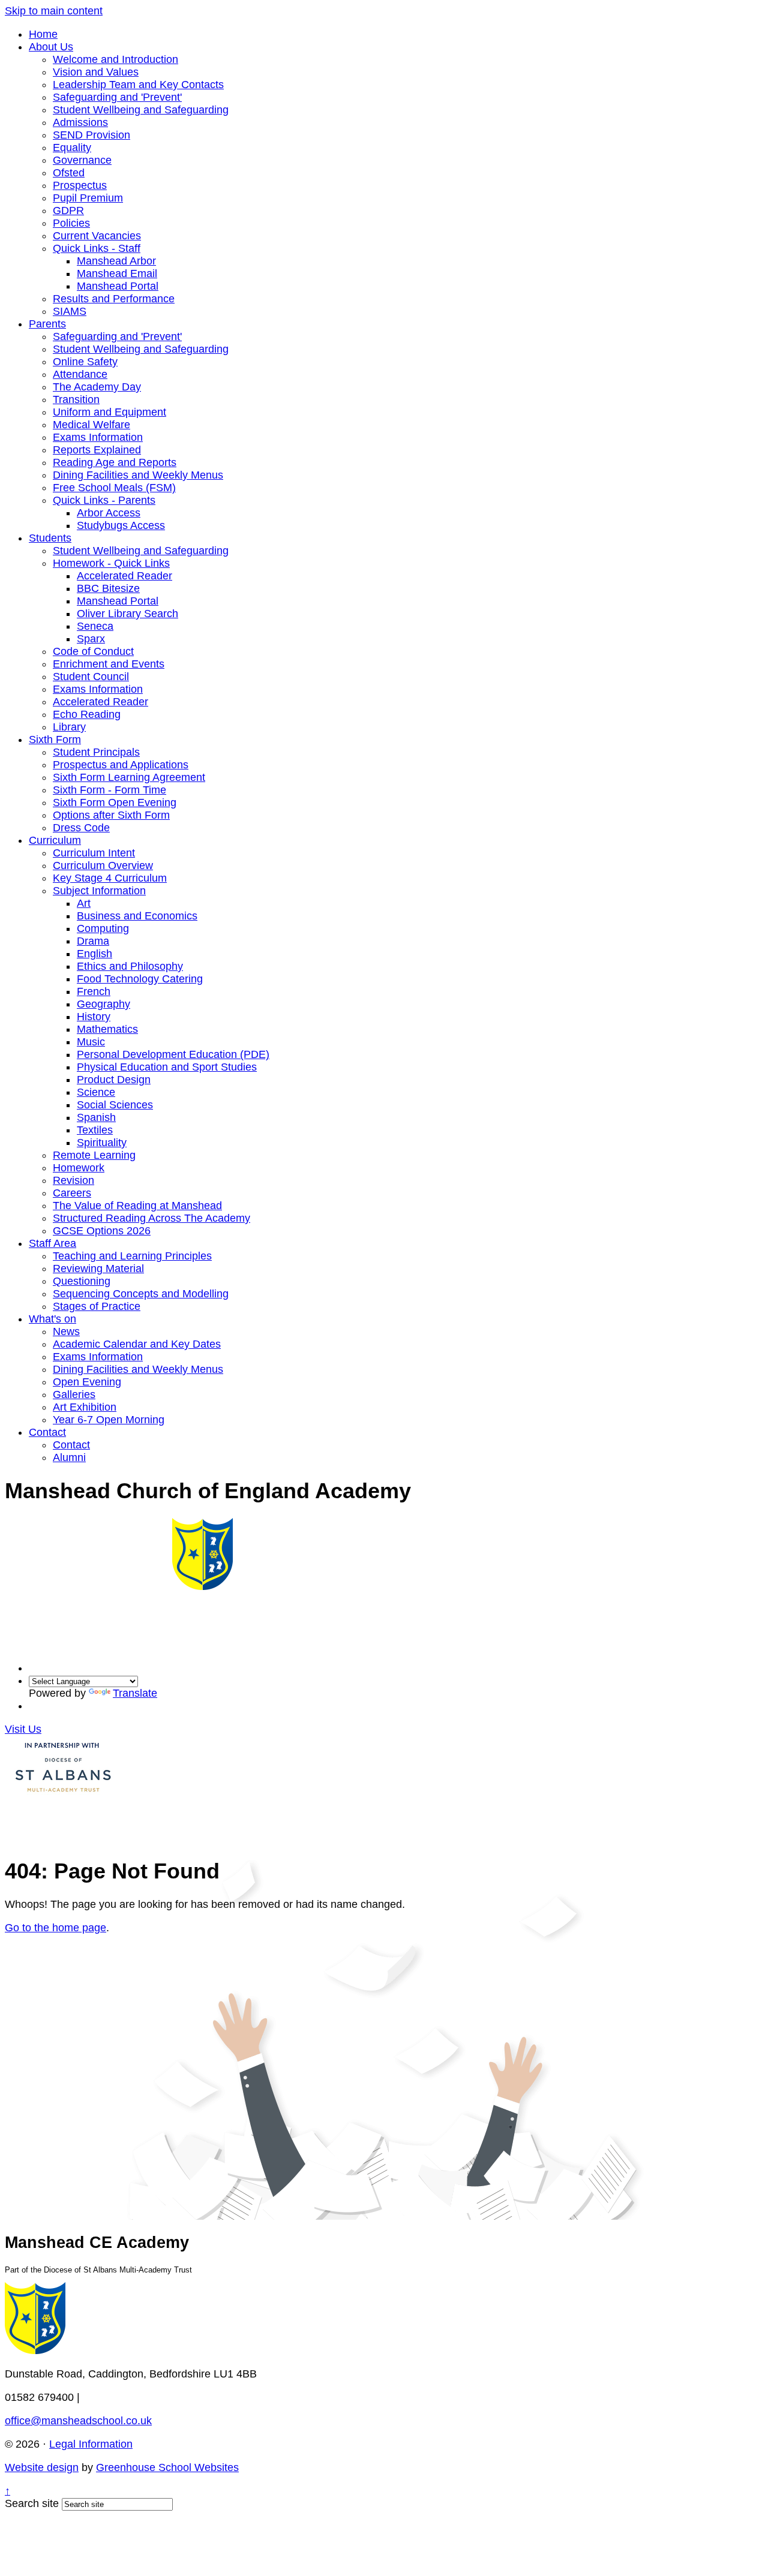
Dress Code (81, 828)
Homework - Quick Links (111, 563)
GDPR (68, 211)
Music (91, 1042)
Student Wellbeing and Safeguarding (141, 110)
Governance (82, 160)
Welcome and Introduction (115, 59)
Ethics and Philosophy (130, 966)
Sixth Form (55, 740)
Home (43, 34)
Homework (79, 1168)
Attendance (80, 374)
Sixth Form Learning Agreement (129, 777)
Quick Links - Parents (104, 500)
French (94, 991)
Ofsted (69, 173)
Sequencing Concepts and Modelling (141, 1294)
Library (69, 727)
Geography (103, 1004)
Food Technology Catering (140, 979)
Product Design (114, 1080)
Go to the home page (55, 1928)
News (66, 1331)
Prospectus (80, 185)
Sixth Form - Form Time (109, 790)
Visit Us (23, 1729)
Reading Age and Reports (115, 462)
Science (96, 1092)
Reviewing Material (98, 1269)
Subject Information (99, 891)
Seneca (95, 626)
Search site (32, 2503)
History (94, 1017)
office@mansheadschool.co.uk (78, 2421)
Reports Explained (97, 450)
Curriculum (55, 840)
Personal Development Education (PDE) (173, 1054)
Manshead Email (117, 273)
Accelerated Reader (124, 576)
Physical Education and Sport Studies (167, 1067)
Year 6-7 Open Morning (109, 1420)
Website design (42, 2467)
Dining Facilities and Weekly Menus (138, 475)
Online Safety (85, 362)
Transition (76, 399)
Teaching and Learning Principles (132, 1256)
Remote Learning (94, 1155)
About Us (51, 47)
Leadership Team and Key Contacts (138, 85)
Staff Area (52, 1243)
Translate (135, 1693)
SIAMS (70, 311)
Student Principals (96, 752)
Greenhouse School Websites (167, 2467)
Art (84, 903)
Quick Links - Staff (97, 248)
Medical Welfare (91, 425)
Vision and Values (96, 72)
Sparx (91, 639)
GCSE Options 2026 (102, 1231)
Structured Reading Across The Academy (151, 1218)
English (94, 954)
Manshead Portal (118, 286)
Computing (103, 928)
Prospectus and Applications (121, 765)
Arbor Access (109, 513)
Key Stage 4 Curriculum (110, 878)
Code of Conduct (93, 651)
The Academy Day (97, 387)
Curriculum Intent (94, 853)
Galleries (74, 1394)
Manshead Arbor (116, 261)
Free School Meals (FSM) (114, 488)
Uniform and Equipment (109, 412)
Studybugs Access (121, 525)
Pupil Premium (88, 198)
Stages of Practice (97, 1306)
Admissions (80, 122)
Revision (73, 1180)
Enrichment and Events (109, 664)
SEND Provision (91, 135)
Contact (47, 1432)
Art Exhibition (85, 1407)
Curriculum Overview (103, 865)
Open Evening (87, 1382)
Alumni (69, 1457)
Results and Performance (114, 299)
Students (50, 538)
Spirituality (102, 1143)
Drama (93, 941)
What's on (52, 1319)
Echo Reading (87, 714)
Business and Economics (137, 916)
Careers (72, 1193)
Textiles (95, 1130)
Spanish (96, 1117)
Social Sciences (115, 1105)
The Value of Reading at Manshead (137, 1206)
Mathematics (107, 1029)
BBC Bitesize (108, 588)
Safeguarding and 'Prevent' (117, 97)
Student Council (91, 677)
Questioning (82, 1281)
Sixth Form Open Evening (115, 802)
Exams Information (98, 437)
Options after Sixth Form (111, 815)
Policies (71, 223)
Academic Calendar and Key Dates (137, 1344)
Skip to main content (54, 11)
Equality (72, 148)
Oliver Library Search (127, 614)
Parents (47, 324)
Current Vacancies (97, 236)
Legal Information (91, 2444)
